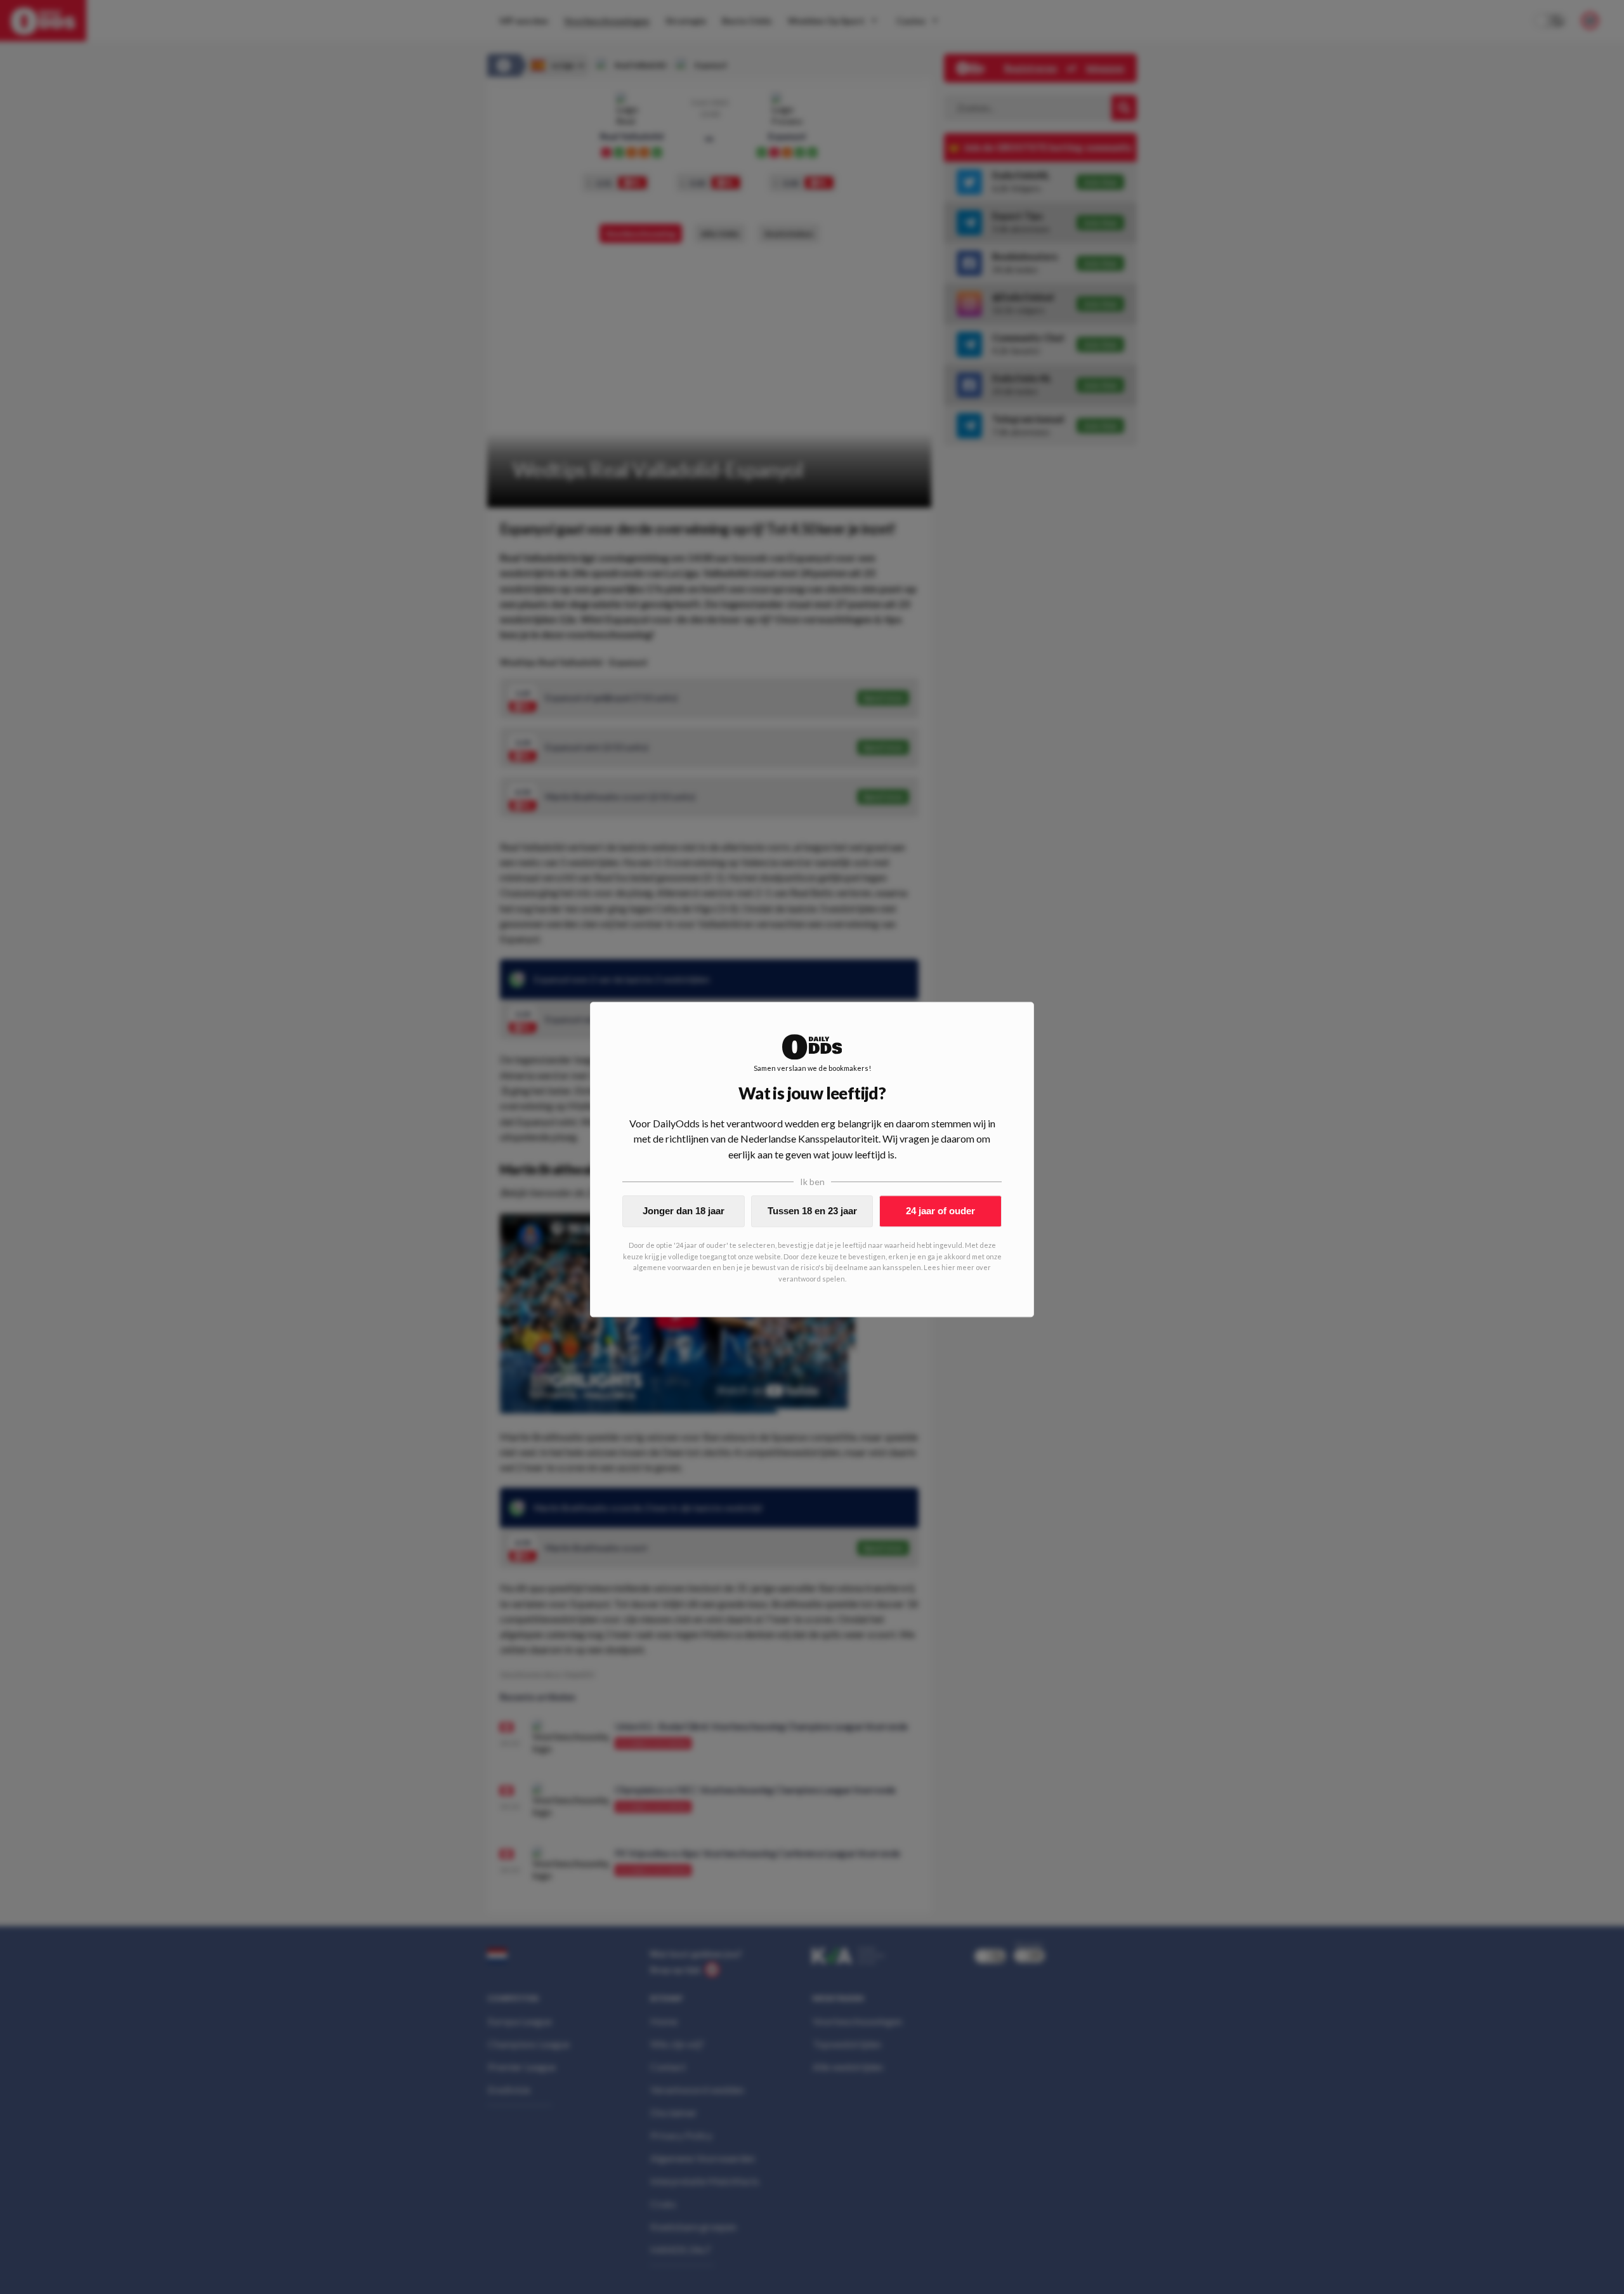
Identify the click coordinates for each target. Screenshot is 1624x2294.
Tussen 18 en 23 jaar (812, 1211)
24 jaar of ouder (940, 1211)
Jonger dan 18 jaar (684, 1211)
